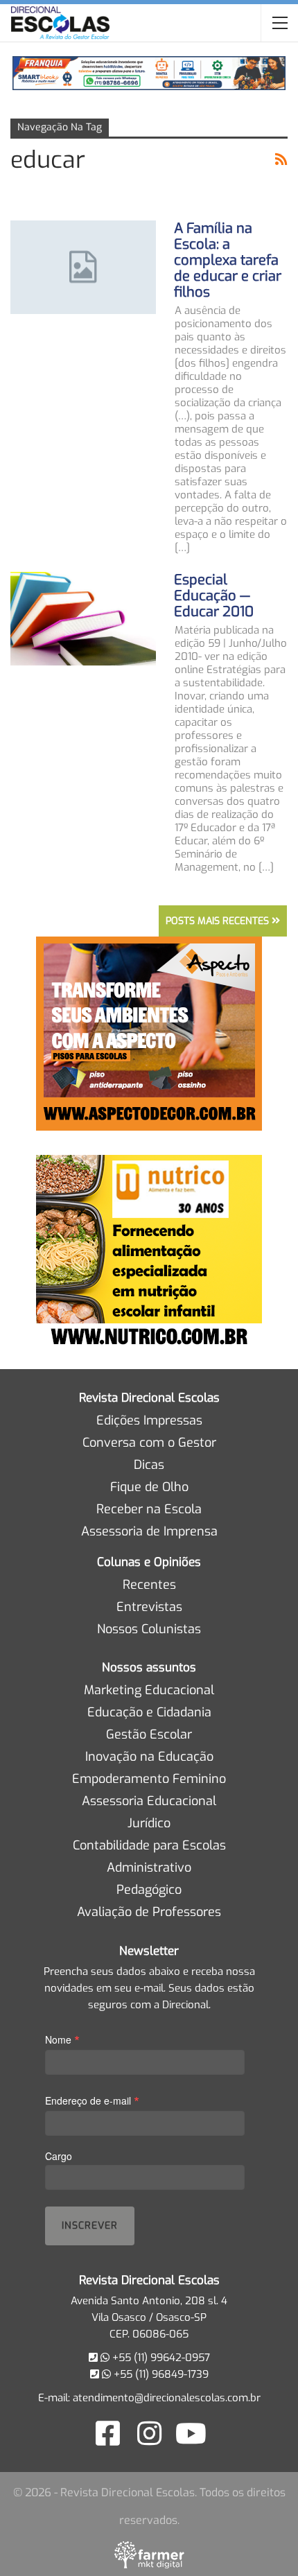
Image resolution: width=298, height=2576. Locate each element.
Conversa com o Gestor (149, 1443)
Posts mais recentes (219, 921)
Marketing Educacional (149, 1690)
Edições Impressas (149, 1420)
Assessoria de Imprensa (149, 1531)
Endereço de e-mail (92, 2100)
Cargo (59, 2156)
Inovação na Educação (149, 1757)
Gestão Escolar (149, 1734)
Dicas (149, 1465)
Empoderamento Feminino (149, 1779)
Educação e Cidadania (149, 1712)
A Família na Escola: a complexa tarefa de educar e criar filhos (228, 260)
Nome (62, 2039)
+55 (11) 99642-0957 (160, 2358)
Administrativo (149, 1868)
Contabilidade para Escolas (149, 1845)
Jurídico (149, 1823)
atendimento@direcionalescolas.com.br (167, 2398)
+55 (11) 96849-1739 (160, 2374)
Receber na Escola (149, 1509)
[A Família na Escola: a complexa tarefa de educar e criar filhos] (83, 267)
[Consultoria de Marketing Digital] (149, 2555)
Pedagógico (149, 1890)
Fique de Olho (149, 1487)
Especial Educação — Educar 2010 (214, 596)
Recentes (149, 1585)
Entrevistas (149, 1607)
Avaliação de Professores (149, 1912)
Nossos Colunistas (149, 1629)
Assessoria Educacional (149, 1801)
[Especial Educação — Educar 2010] (83, 618)
